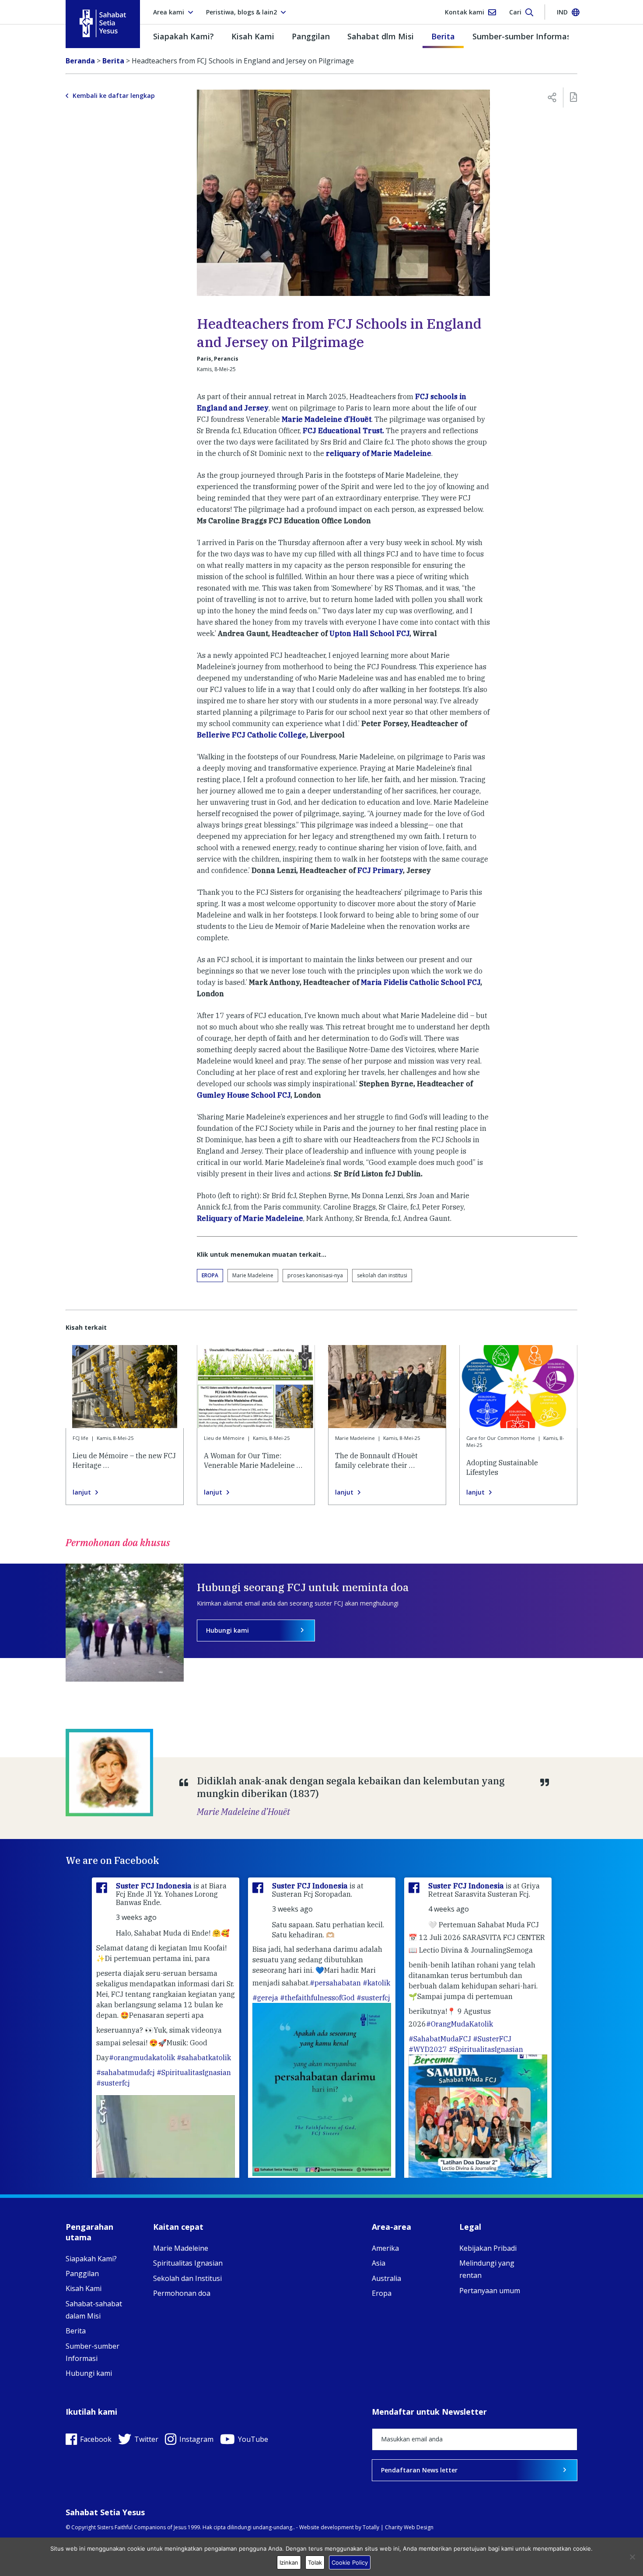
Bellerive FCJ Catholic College (252, 735)
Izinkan (289, 2562)
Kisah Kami (253, 36)
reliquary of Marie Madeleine (379, 453)
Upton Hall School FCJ (369, 633)
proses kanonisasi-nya (315, 1275)
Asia (379, 2263)
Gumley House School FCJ (244, 1095)
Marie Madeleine (253, 1275)
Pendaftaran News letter (419, 2470)
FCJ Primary (380, 870)
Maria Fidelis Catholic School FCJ (421, 982)
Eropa (210, 1275)
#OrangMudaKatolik (460, 2024)
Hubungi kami (227, 1630)
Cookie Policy (350, 2562)
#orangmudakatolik (142, 2058)
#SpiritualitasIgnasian (194, 2072)
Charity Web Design (409, 2527)
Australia (386, 2278)
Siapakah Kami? (183, 36)
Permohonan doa (182, 2293)
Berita (443, 36)
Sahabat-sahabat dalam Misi (94, 2310)
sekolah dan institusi (382, 1275)
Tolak (315, 2562)
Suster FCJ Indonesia (155, 1886)
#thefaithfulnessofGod (317, 1998)
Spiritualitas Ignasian (188, 2263)
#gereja (265, 1998)
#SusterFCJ (492, 2039)
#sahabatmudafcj (126, 2072)
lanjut (82, 1492)
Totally (371, 2527)
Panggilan (311, 36)
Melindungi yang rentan (487, 2269)
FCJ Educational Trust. (342, 431)
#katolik (376, 1983)
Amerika (385, 2248)
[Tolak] (632, 2557)
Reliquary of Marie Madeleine (250, 1218)
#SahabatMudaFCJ (440, 2039)
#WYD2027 (428, 2049)
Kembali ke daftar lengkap (114, 96)
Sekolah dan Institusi (187, 2278)
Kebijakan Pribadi (488, 2248)
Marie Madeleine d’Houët (327, 419)
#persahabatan (335, 1983)
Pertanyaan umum (490, 2291)
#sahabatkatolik (204, 2058)
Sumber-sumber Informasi (523, 36)
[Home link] (103, 23)
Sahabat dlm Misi (381, 36)
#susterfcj (113, 2083)
